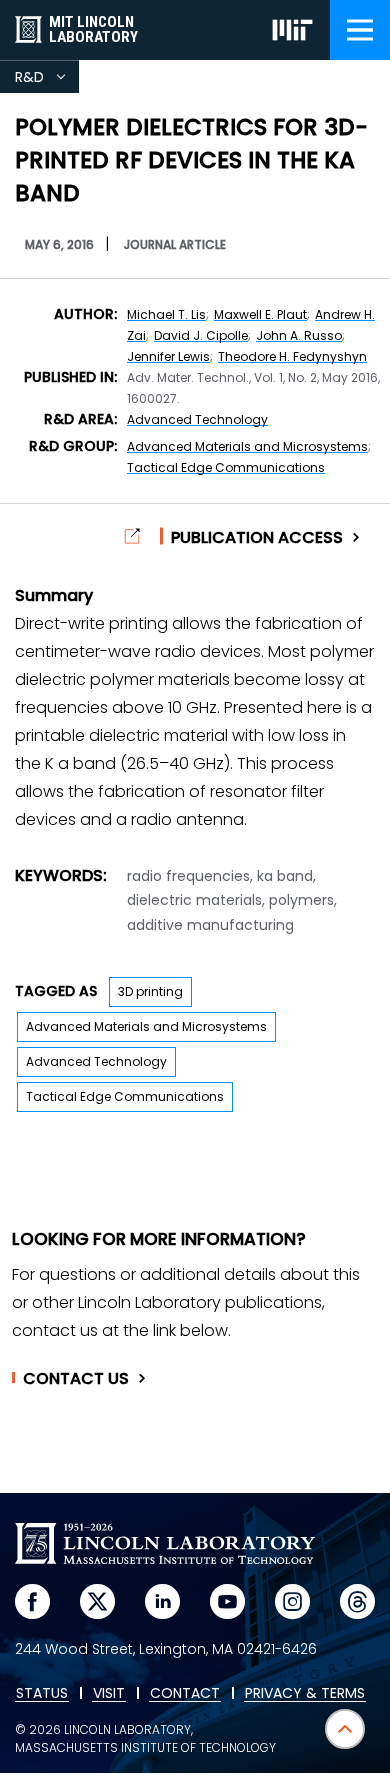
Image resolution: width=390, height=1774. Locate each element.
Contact (76, 1379)
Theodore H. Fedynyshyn (292, 356)
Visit (109, 1694)
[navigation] (360, 30)
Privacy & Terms (305, 1694)
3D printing (150, 991)
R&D (47, 80)
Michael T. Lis (166, 314)
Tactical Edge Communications (226, 467)
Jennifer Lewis (168, 356)
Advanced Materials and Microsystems (247, 446)
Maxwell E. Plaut (260, 314)
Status (42, 1694)
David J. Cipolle (201, 335)
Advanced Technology (197, 419)
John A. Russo (299, 335)
